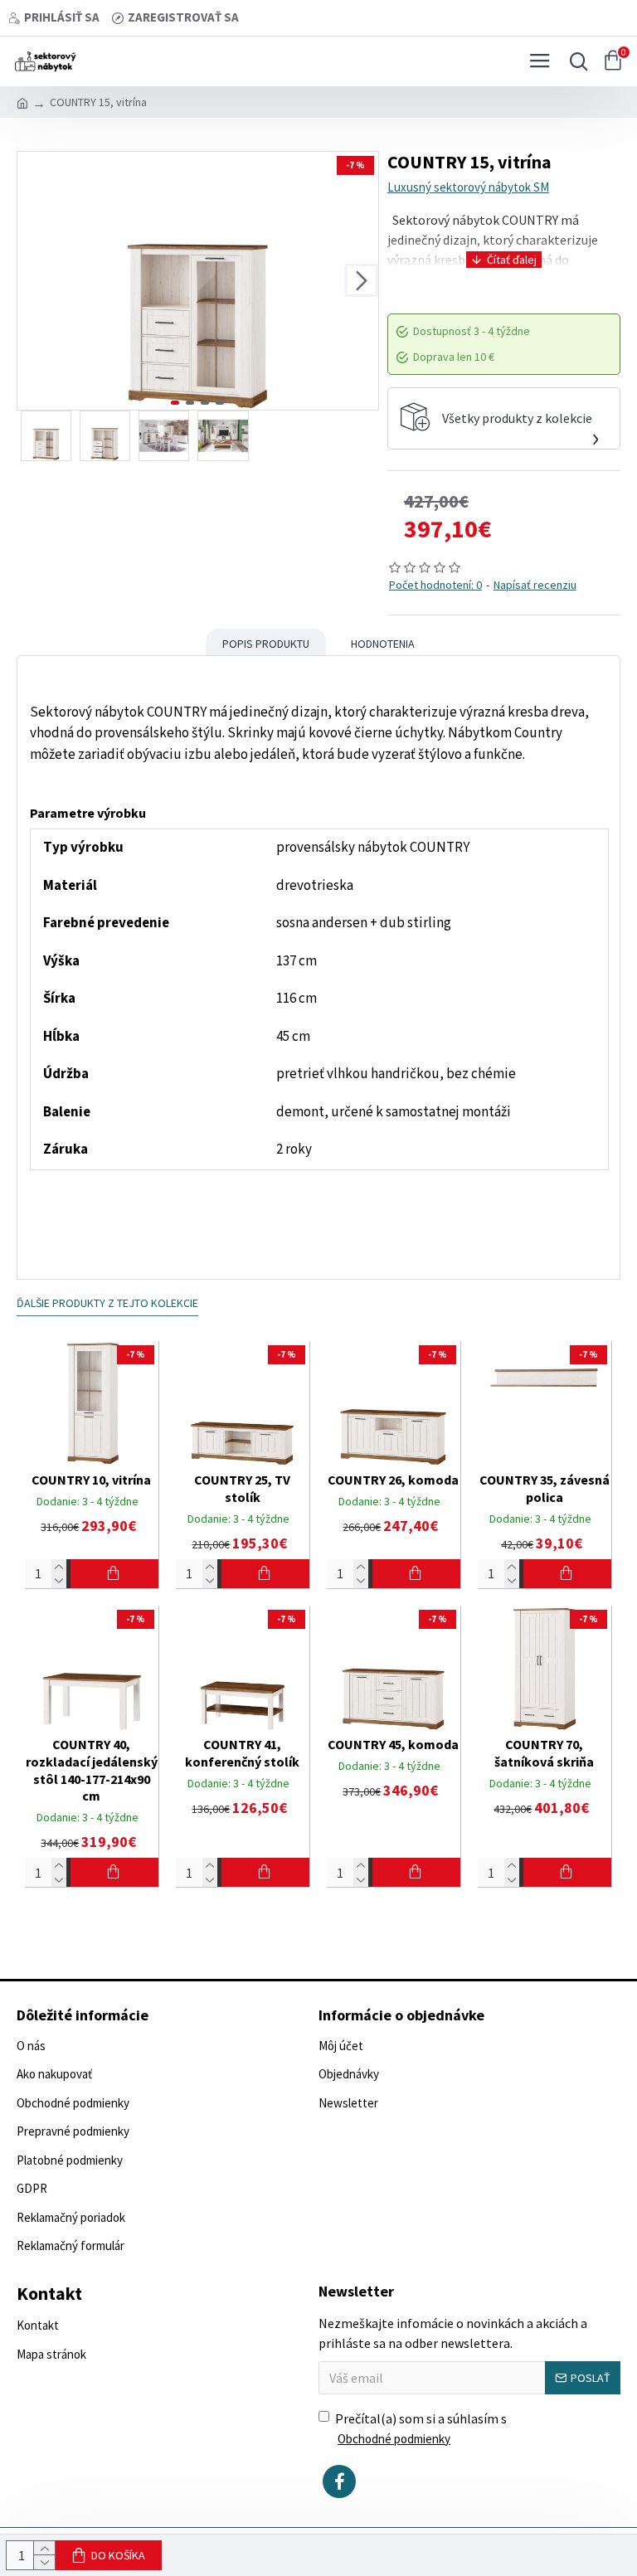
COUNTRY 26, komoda (393, 1480)
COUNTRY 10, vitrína (91, 1480)
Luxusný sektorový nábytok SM (468, 187)
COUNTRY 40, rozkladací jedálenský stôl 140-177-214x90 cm (92, 1770)
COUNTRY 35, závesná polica (545, 1488)
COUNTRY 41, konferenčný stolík (242, 1753)
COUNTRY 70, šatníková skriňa (544, 1753)
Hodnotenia (383, 644)
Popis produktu (266, 644)
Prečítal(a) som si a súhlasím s (421, 2428)
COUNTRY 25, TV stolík (242, 1488)
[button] (34, 280)
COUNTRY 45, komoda (393, 1744)
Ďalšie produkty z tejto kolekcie (107, 1303)
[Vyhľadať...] (575, 61)
